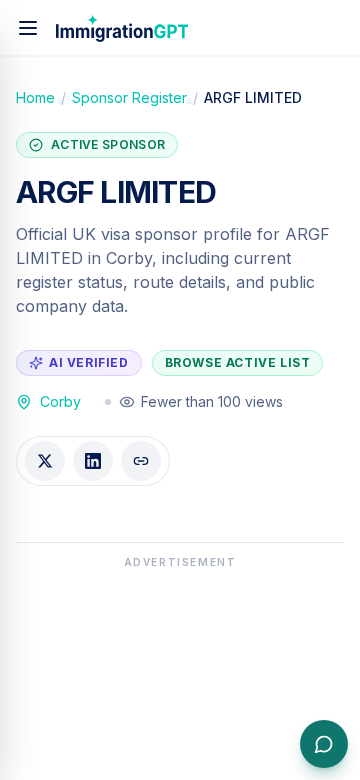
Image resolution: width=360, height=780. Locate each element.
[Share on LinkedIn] (93, 461)
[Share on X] (45, 461)
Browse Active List (238, 362)
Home (35, 97)
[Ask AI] (324, 744)
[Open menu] (28, 28)
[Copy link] (141, 461)
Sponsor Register (129, 97)
